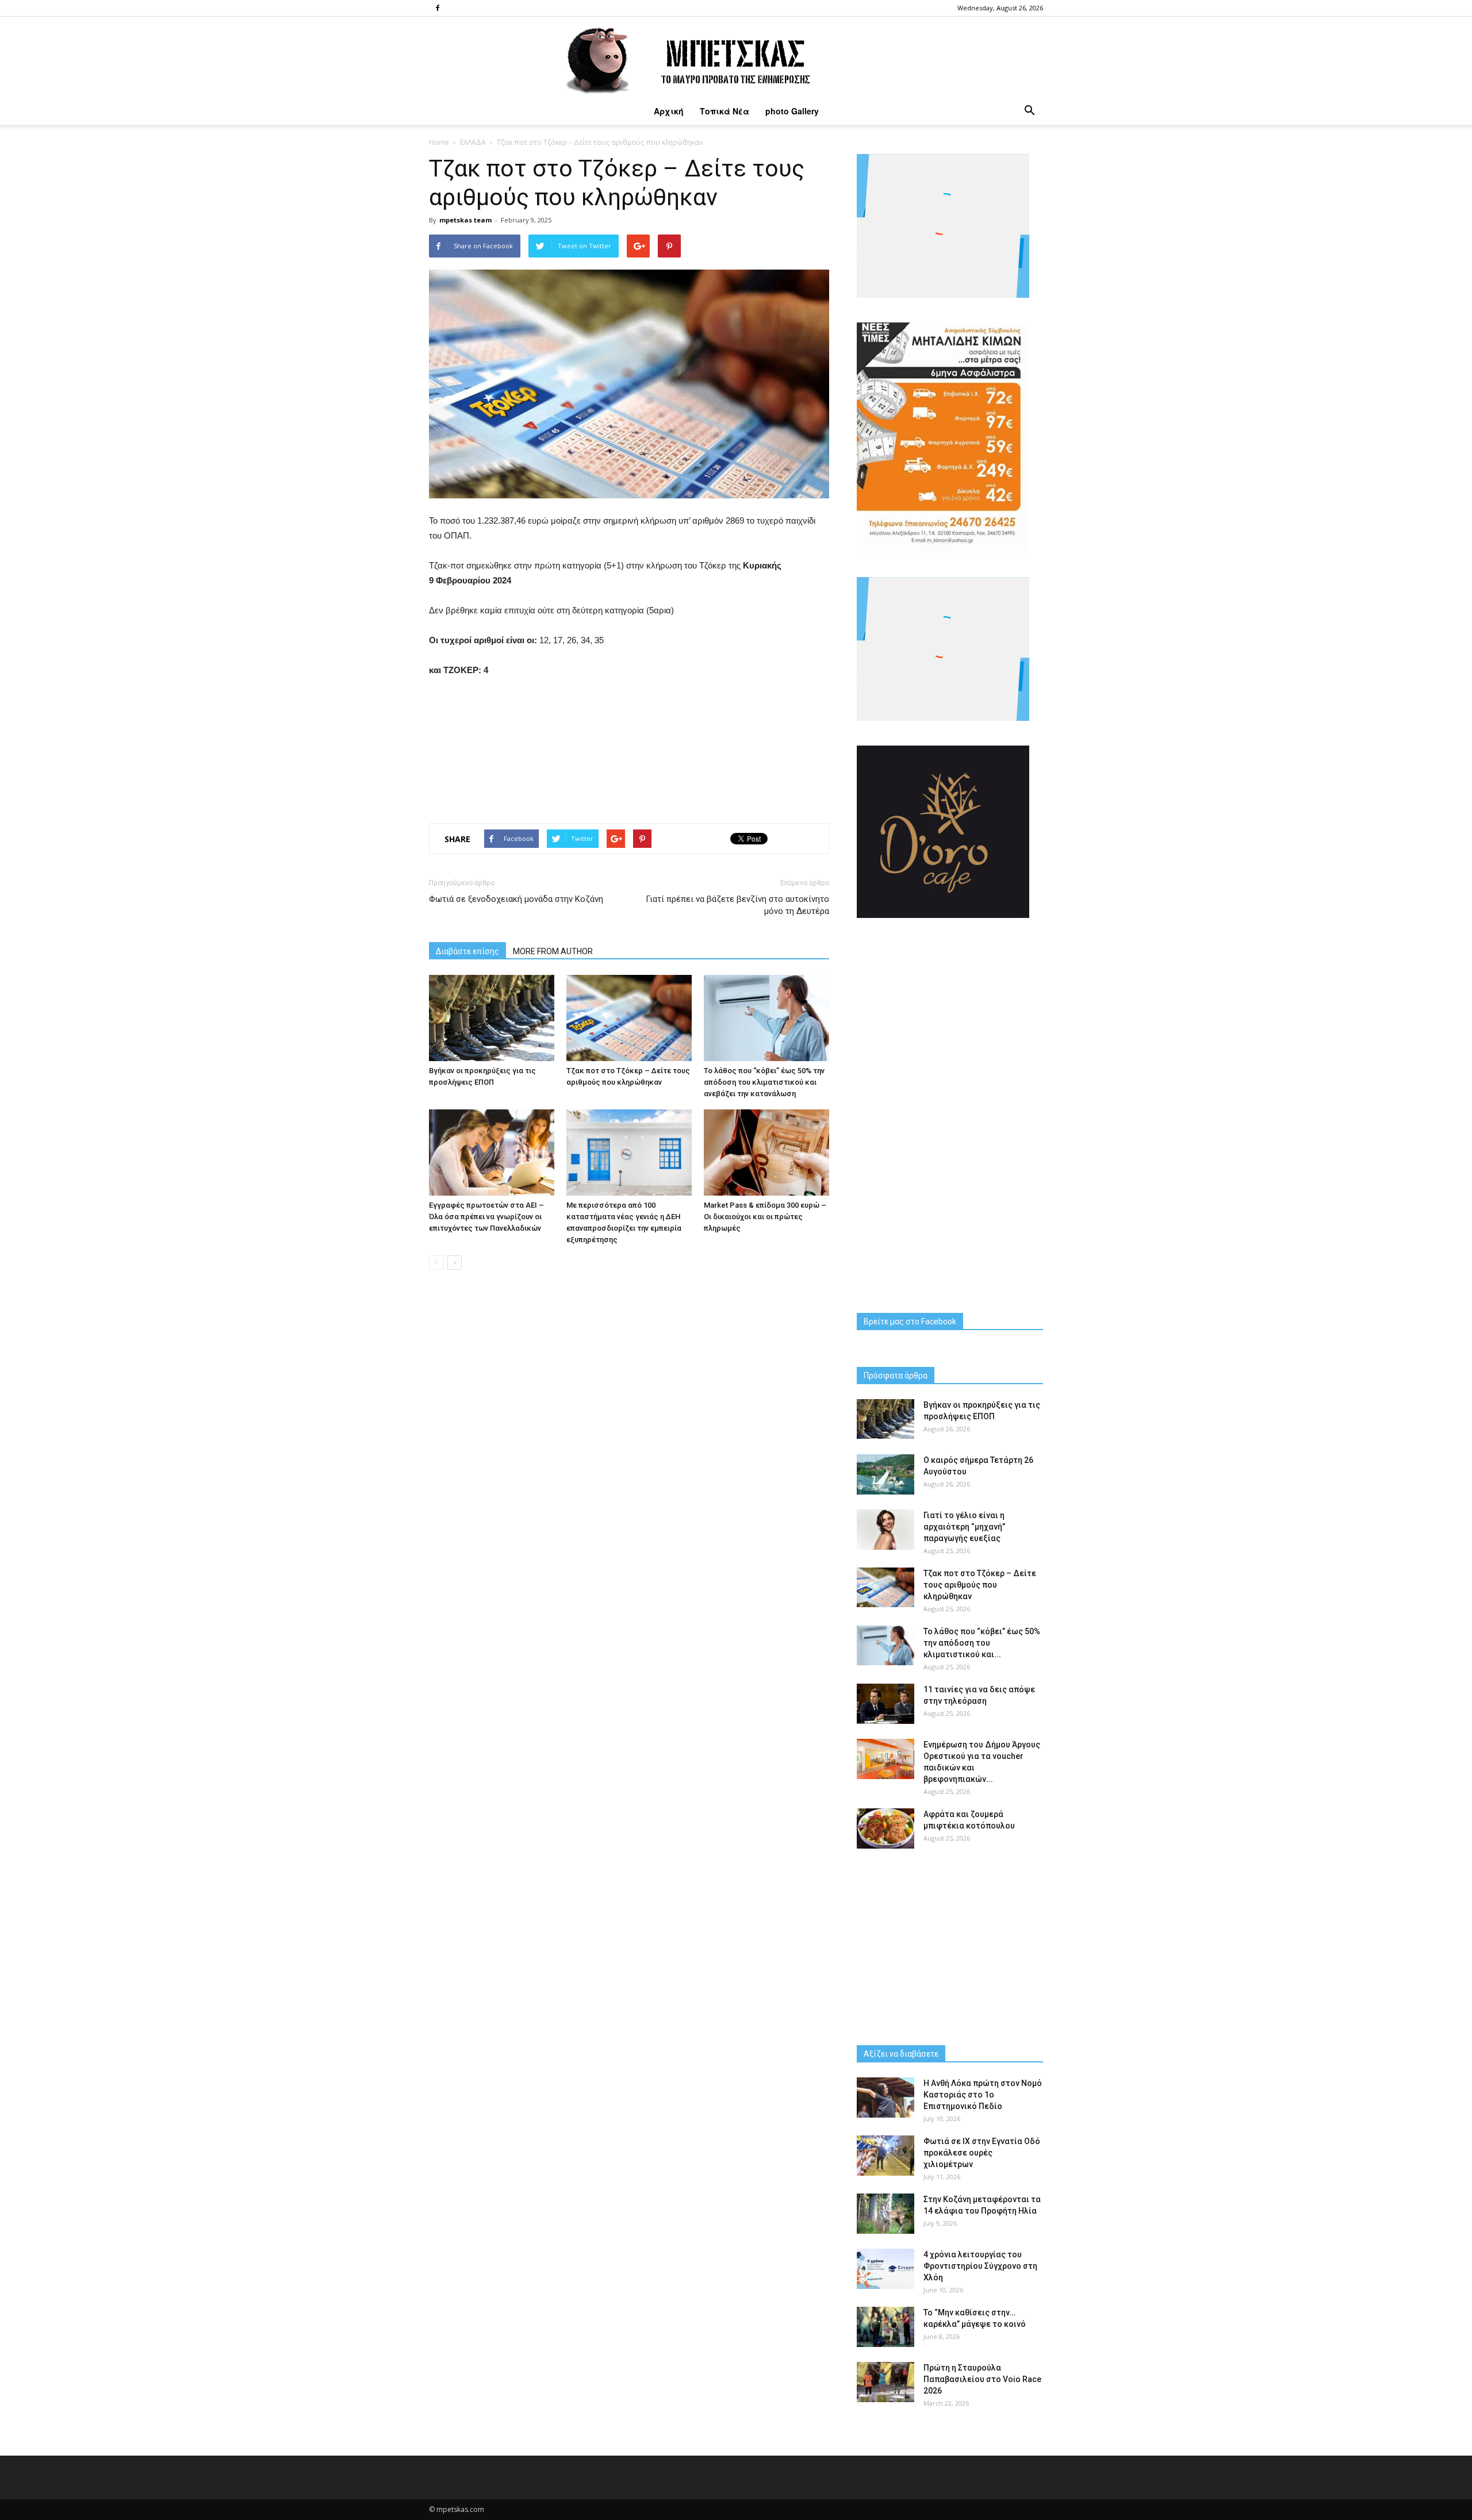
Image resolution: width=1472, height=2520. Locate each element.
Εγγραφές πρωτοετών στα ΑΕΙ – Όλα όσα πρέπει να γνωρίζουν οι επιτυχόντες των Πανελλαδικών (486, 1217)
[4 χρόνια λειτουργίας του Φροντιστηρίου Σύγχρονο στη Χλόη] (885, 2269)
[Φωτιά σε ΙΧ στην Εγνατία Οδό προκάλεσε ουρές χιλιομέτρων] (885, 2156)
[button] (1029, 111)
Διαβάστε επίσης (467, 951)
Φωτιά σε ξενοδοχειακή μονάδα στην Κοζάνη (516, 899)
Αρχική (669, 111)
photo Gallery (792, 111)
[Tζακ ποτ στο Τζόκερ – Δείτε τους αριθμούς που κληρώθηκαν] (629, 1018)
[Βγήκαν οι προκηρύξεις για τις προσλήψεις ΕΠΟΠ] (492, 1018)
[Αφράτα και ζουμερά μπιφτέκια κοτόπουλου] (885, 1828)
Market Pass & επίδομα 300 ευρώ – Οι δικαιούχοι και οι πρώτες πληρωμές (765, 1217)
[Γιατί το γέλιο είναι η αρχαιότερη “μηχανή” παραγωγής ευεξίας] (885, 1530)
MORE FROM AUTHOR (553, 951)
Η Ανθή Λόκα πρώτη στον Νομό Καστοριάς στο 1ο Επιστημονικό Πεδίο (983, 2095)
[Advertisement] (629, 747)
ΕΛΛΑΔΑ (473, 142)
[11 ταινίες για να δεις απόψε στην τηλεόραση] (885, 1704)
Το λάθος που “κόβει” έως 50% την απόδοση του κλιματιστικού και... (982, 1643)
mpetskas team (465, 220)
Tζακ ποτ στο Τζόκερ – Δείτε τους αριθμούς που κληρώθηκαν (980, 1585)
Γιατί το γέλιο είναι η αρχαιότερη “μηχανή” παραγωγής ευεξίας (964, 1527)
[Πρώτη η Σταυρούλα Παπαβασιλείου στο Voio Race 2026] (885, 2382)
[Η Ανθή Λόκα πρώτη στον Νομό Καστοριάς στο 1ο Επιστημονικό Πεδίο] (885, 2098)
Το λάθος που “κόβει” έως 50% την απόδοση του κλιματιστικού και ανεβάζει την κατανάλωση (764, 1082)
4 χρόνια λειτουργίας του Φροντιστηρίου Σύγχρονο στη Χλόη (980, 2266)
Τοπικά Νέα (724, 111)
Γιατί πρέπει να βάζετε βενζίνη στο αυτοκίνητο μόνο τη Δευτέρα (737, 905)
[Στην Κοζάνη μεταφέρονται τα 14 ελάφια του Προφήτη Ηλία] (885, 2214)
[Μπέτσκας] (736, 57)
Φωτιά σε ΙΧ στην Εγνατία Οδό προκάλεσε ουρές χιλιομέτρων (982, 2153)
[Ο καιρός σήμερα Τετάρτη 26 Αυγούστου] (885, 1474)
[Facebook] (438, 8)
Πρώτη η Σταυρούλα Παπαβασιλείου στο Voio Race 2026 (982, 2379)
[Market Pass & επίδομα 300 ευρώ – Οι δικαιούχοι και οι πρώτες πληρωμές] (766, 1153)
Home (439, 142)
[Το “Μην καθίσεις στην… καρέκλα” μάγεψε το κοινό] (885, 2327)
